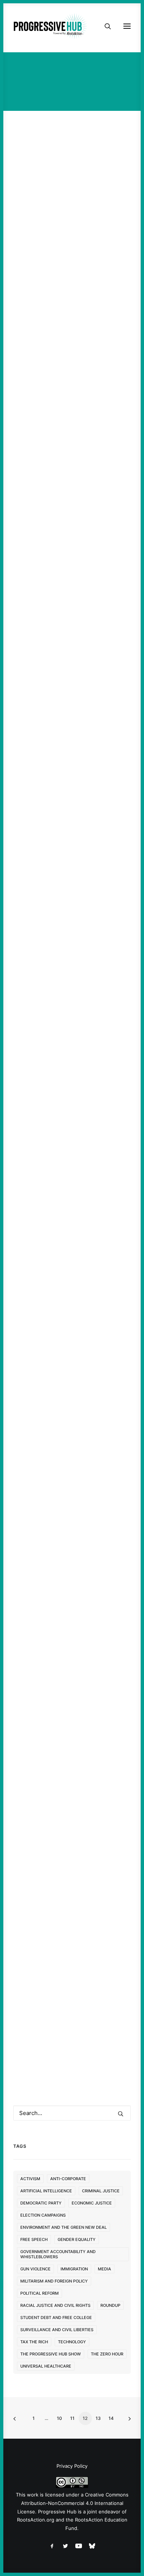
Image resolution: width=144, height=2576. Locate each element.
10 (59, 2418)
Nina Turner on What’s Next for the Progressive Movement (70, 411)
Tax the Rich (34, 2342)
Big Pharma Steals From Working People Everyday (70, 1780)
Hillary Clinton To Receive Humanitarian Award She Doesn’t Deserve (72, 807)
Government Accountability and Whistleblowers (58, 2254)
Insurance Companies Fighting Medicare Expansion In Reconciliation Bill (66, 1212)
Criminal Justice (101, 2191)
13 (98, 2418)
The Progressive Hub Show (51, 2354)
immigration (74, 2269)
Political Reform (40, 2293)
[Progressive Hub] (50, 26)
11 (72, 2418)
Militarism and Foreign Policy (54, 2281)
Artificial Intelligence (46, 2191)
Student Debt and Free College (56, 2318)
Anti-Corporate (68, 2179)
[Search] (104, 26)
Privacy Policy (72, 2466)
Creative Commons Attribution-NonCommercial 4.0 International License (73, 2503)
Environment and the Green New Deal (64, 2227)
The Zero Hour (107, 2354)
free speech (34, 2239)
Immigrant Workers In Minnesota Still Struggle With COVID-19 (68, 235)
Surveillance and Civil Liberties (57, 2330)
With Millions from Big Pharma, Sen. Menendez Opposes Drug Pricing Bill (66, 1009)
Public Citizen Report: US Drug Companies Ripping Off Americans (71, 1968)
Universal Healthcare (46, 2366)
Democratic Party (41, 2203)
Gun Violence (35, 2269)
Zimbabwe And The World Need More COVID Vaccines (70, 1598)
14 (111, 2418)
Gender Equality (77, 2239)
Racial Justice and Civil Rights (55, 2305)
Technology (72, 2342)
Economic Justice (92, 2203)
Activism (30, 2179)
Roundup (110, 2305)
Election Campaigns (43, 2215)
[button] (72, 163)
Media (104, 2269)
